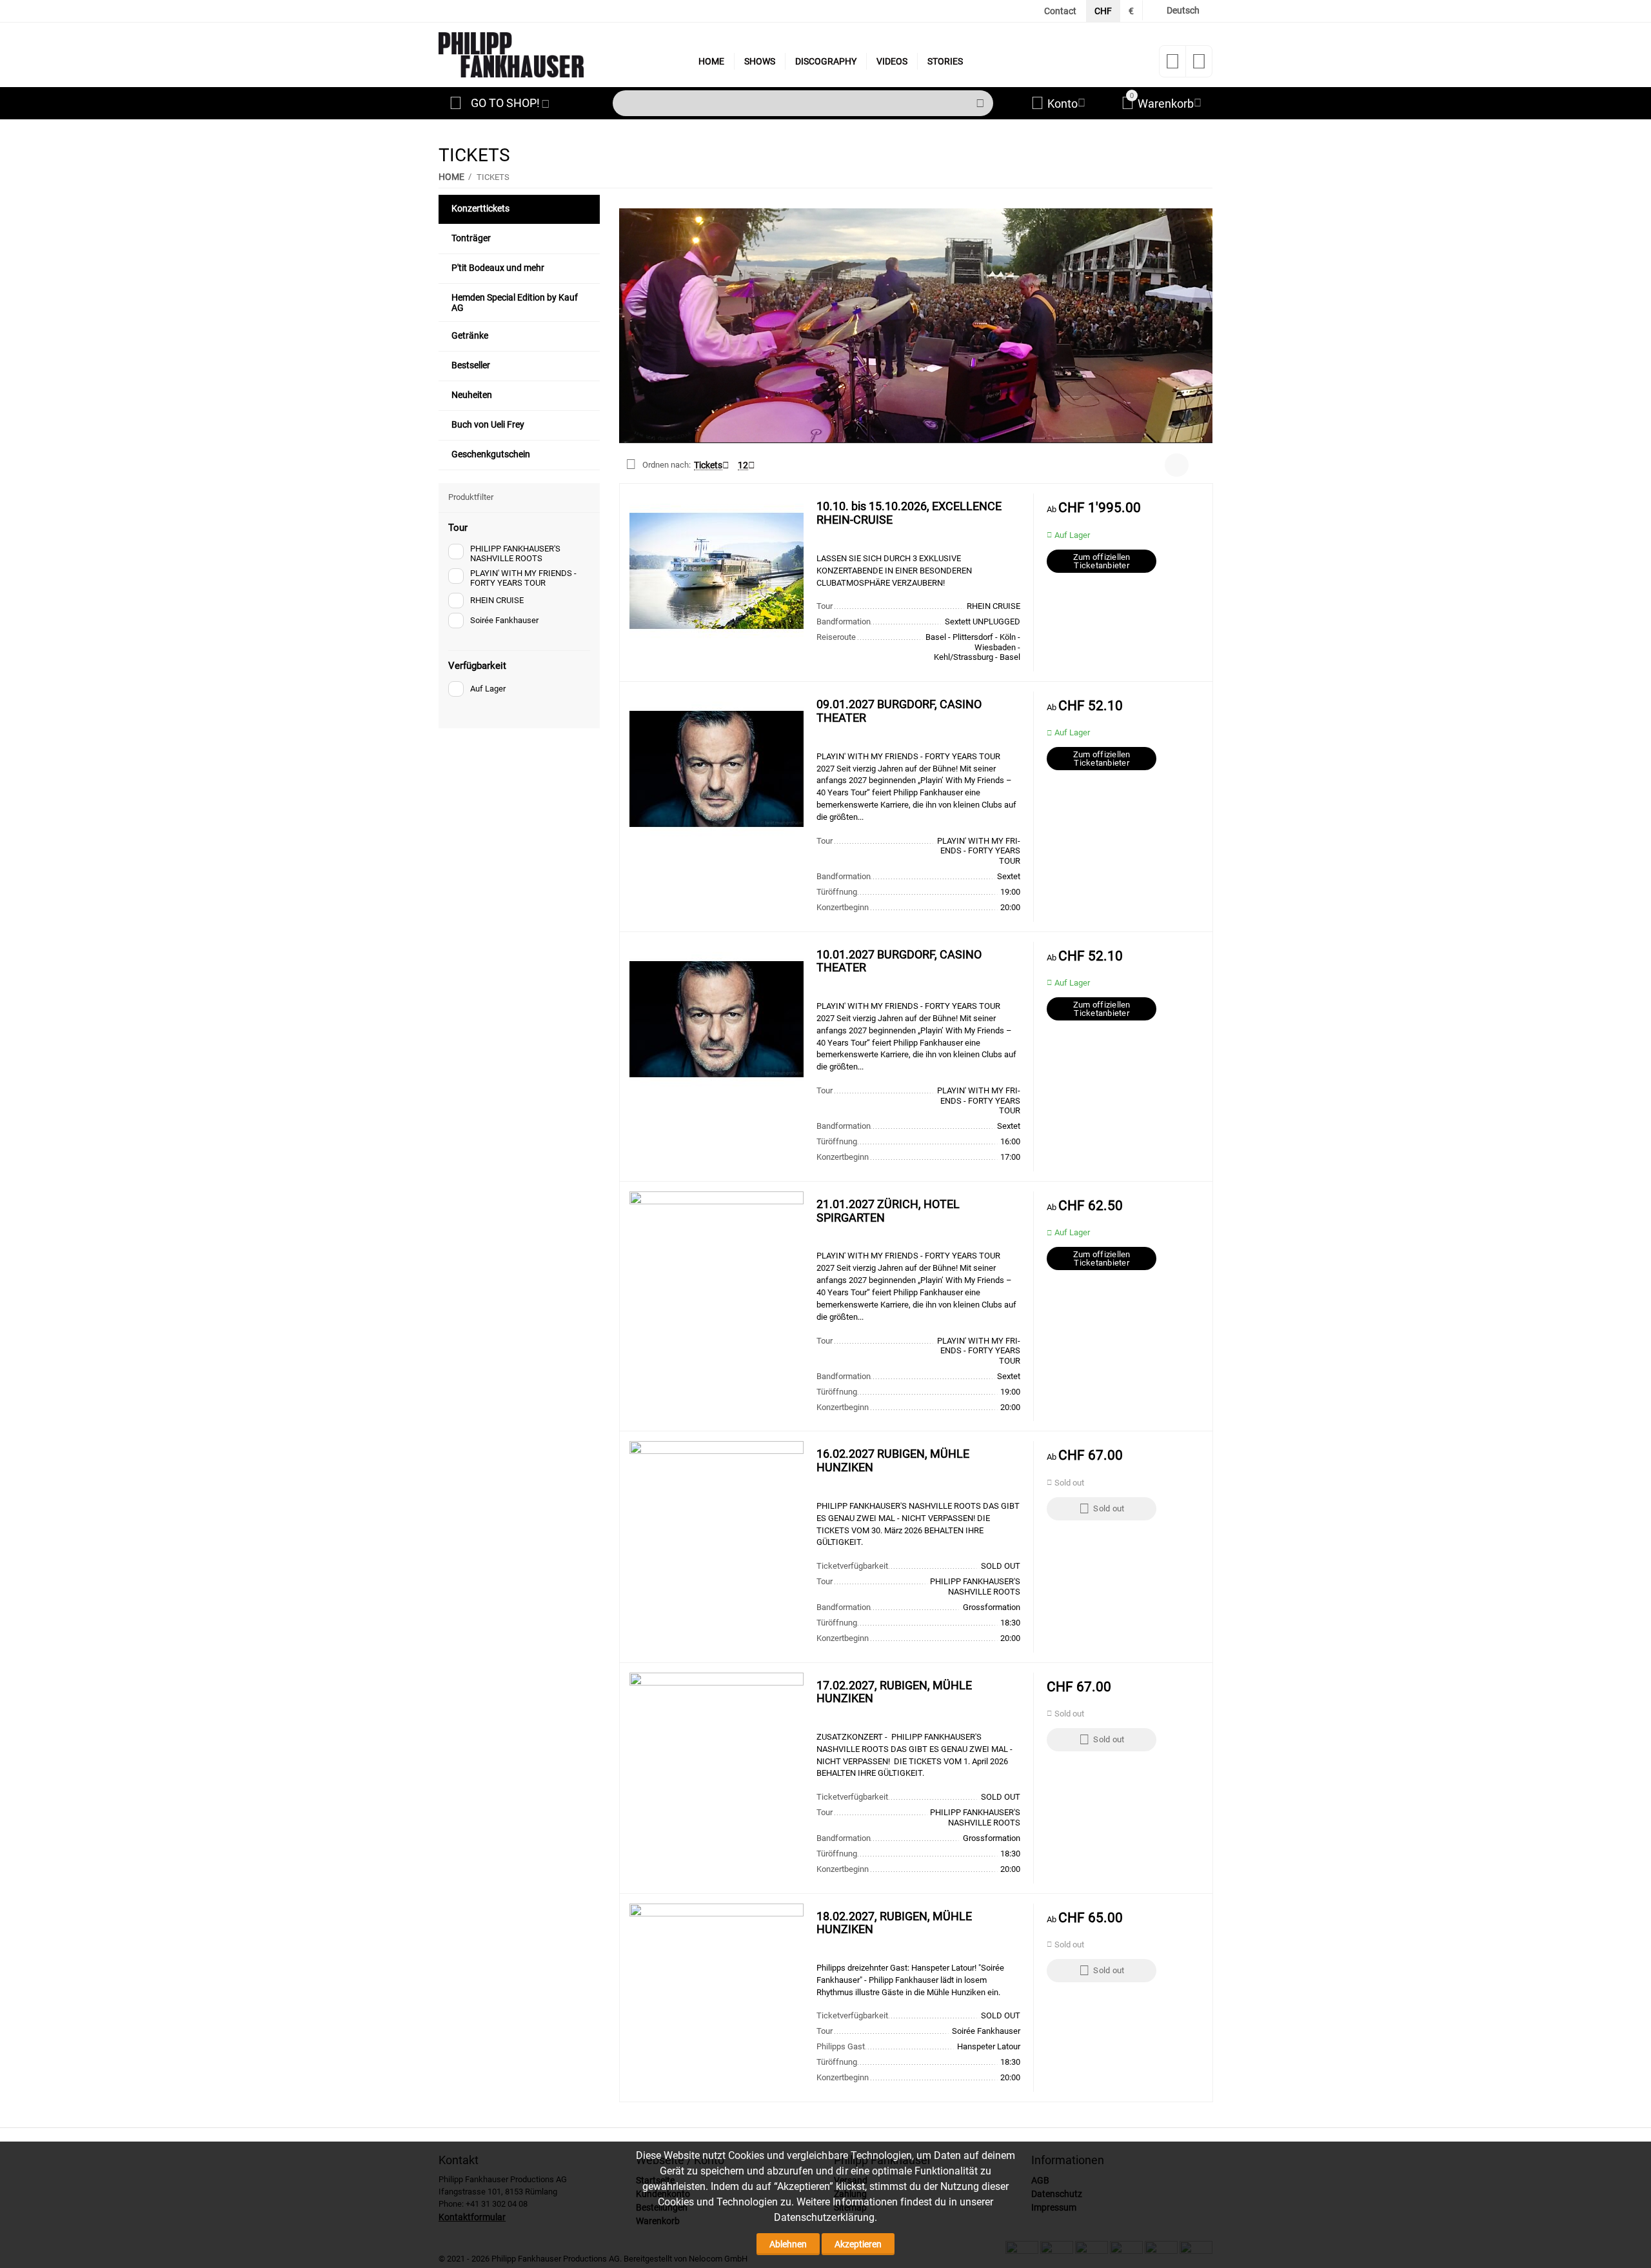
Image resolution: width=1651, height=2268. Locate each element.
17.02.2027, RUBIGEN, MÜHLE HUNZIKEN (894, 1692)
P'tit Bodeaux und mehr (498, 268)
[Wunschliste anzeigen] (1172, 65)
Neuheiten (472, 395)
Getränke (470, 335)
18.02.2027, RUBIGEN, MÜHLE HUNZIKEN (894, 1923)
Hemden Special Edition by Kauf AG (515, 303)
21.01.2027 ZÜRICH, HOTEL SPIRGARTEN (888, 1211)
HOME (711, 61)
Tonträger (471, 238)
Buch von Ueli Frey (488, 424)
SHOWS (760, 61)
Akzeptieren (858, 2244)
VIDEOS (892, 61)
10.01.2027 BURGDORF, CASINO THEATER (899, 961)
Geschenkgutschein (491, 454)
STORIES (945, 61)
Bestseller (471, 365)
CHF (1103, 11)
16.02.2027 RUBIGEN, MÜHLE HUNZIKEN (893, 1461)
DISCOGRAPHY (826, 61)
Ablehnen (788, 2244)
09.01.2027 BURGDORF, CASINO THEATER (899, 711)
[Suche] (980, 103)
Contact (1060, 11)
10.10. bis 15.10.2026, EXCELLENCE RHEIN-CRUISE (909, 513)
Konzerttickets (480, 208)
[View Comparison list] (1199, 65)
